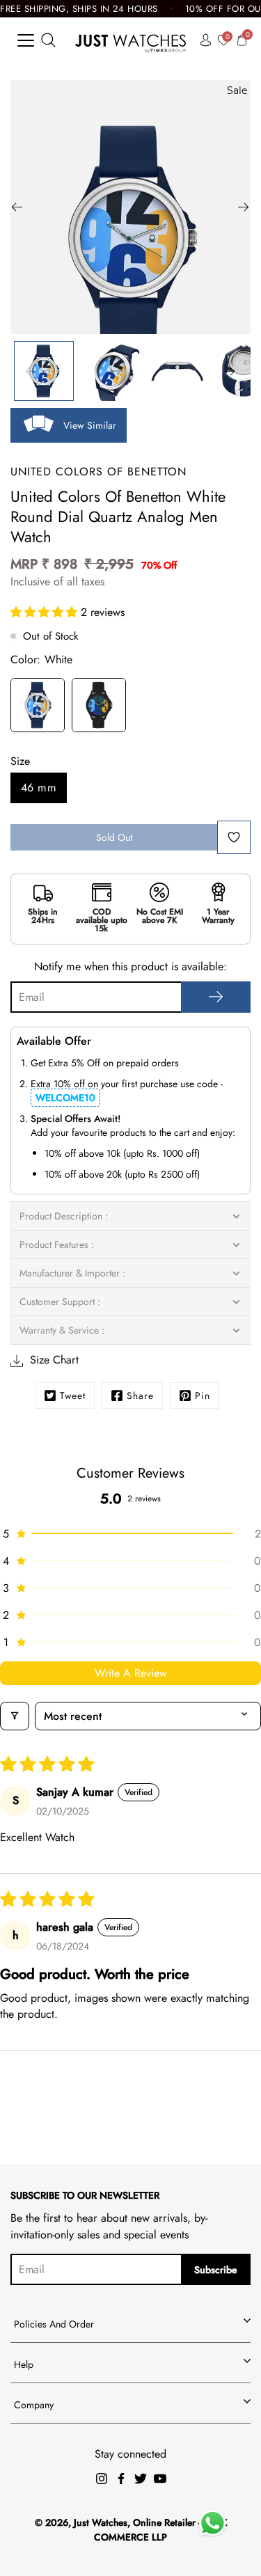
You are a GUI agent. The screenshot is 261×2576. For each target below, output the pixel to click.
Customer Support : (60, 1302)
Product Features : (57, 1244)
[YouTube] (160, 2479)
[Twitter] (141, 2479)
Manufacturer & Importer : (72, 1273)
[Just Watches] (130, 40)
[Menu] (26, 40)
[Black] (99, 707)
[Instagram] (102, 2479)
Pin (203, 1396)
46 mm (39, 788)
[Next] (244, 207)
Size (20, 761)
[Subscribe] (216, 997)
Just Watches (101, 2522)
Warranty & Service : (62, 1330)
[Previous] (17, 207)
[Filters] (15, 1716)
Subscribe (216, 2270)
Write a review (131, 1673)
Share (140, 1396)
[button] (46, 612)
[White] (38, 707)
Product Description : (64, 1216)
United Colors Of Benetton (98, 472)
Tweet (73, 1396)
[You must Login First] (234, 837)
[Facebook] (121, 2479)
